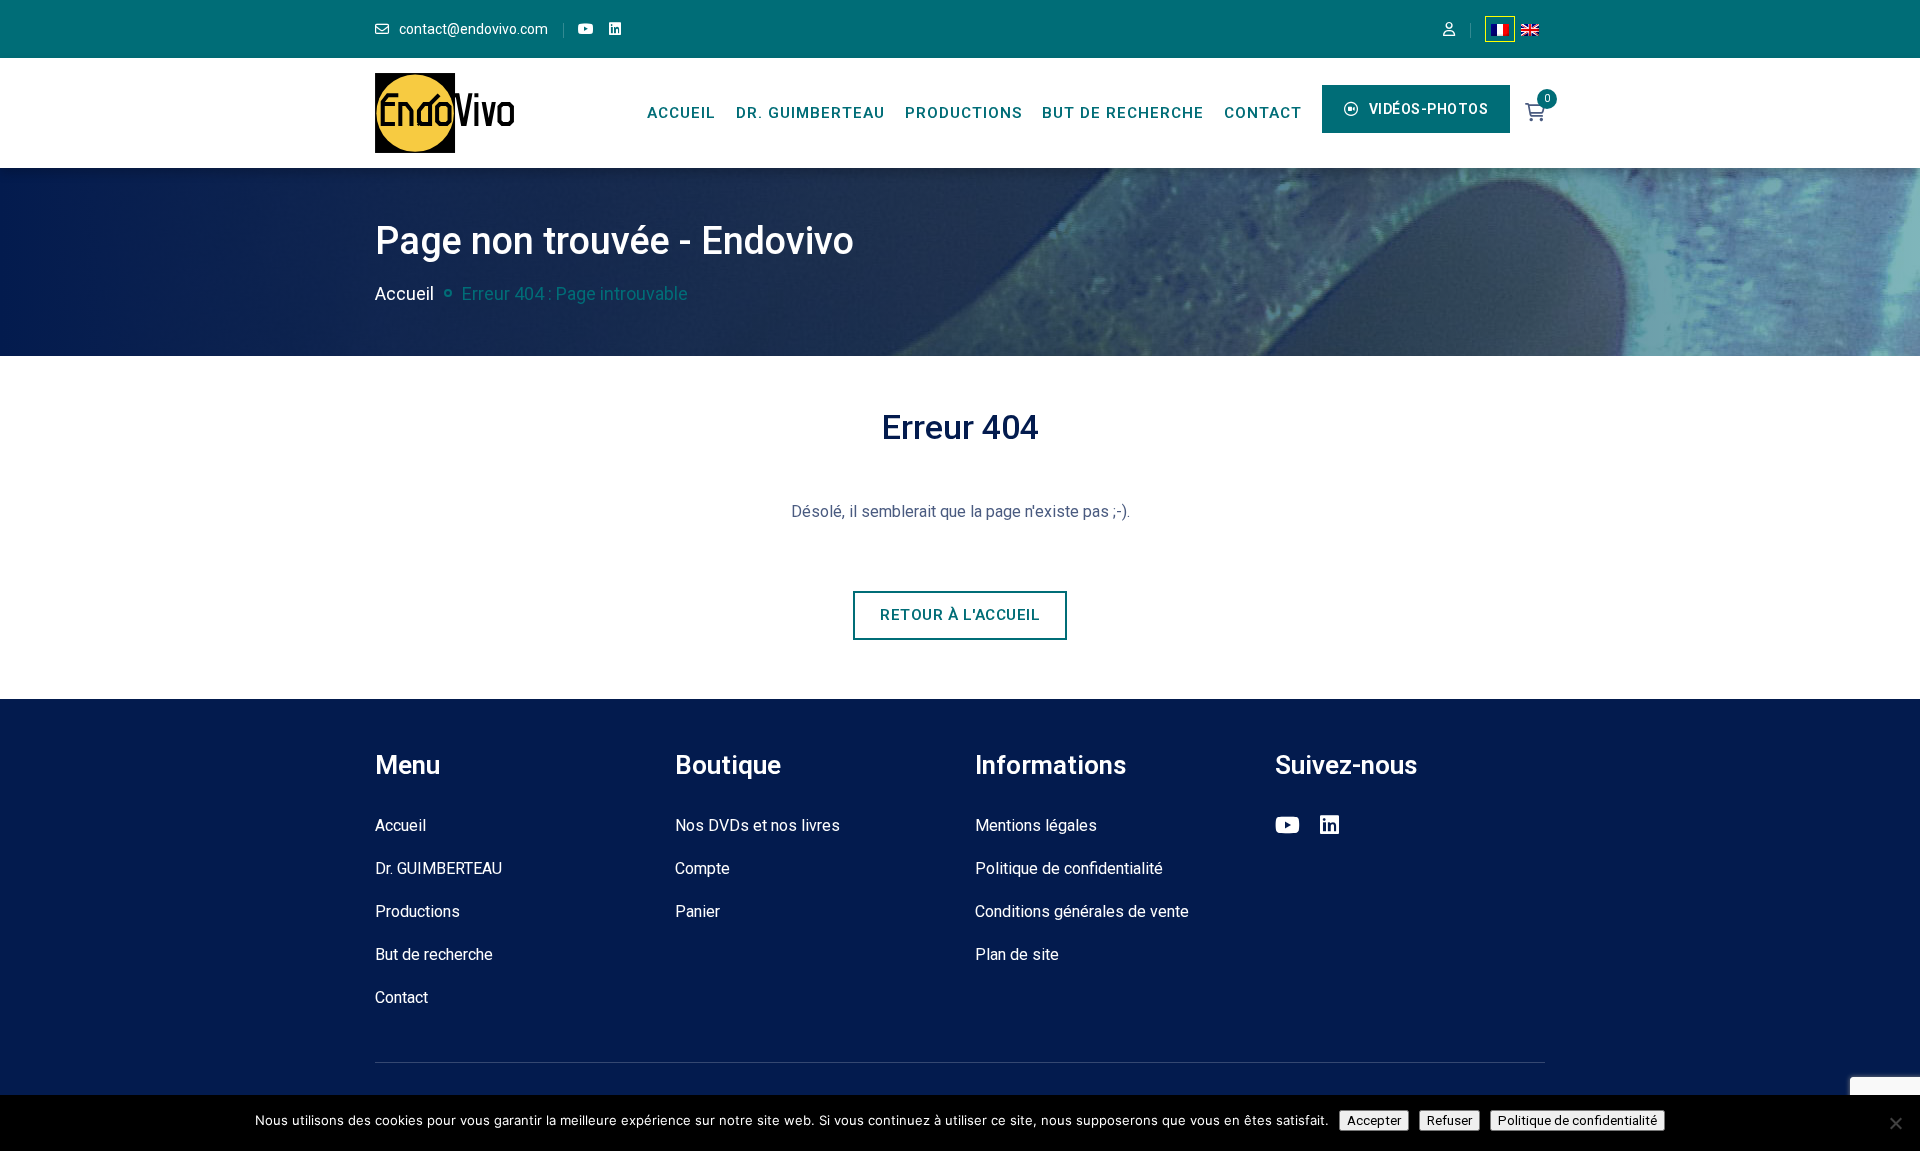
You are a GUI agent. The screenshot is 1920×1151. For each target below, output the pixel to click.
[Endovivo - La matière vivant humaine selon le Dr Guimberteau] (444, 111)
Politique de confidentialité (1069, 868)
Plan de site (1017, 954)
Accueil (681, 113)
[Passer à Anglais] (1530, 29)
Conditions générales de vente (1082, 911)
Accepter (1374, 1120)
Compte (702, 868)
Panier (697, 911)
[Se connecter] (1449, 29)
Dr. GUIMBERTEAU (810, 113)
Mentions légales (1036, 825)
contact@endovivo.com (473, 29)
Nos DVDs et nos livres (757, 825)
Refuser (1449, 1120)
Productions (963, 113)
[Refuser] (1895, 1123)
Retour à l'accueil (960, 615)
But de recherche (1123, 113)
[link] (586, 29)
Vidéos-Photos (1429, 109)
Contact (1263, 113)
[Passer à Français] (1500, 29)
